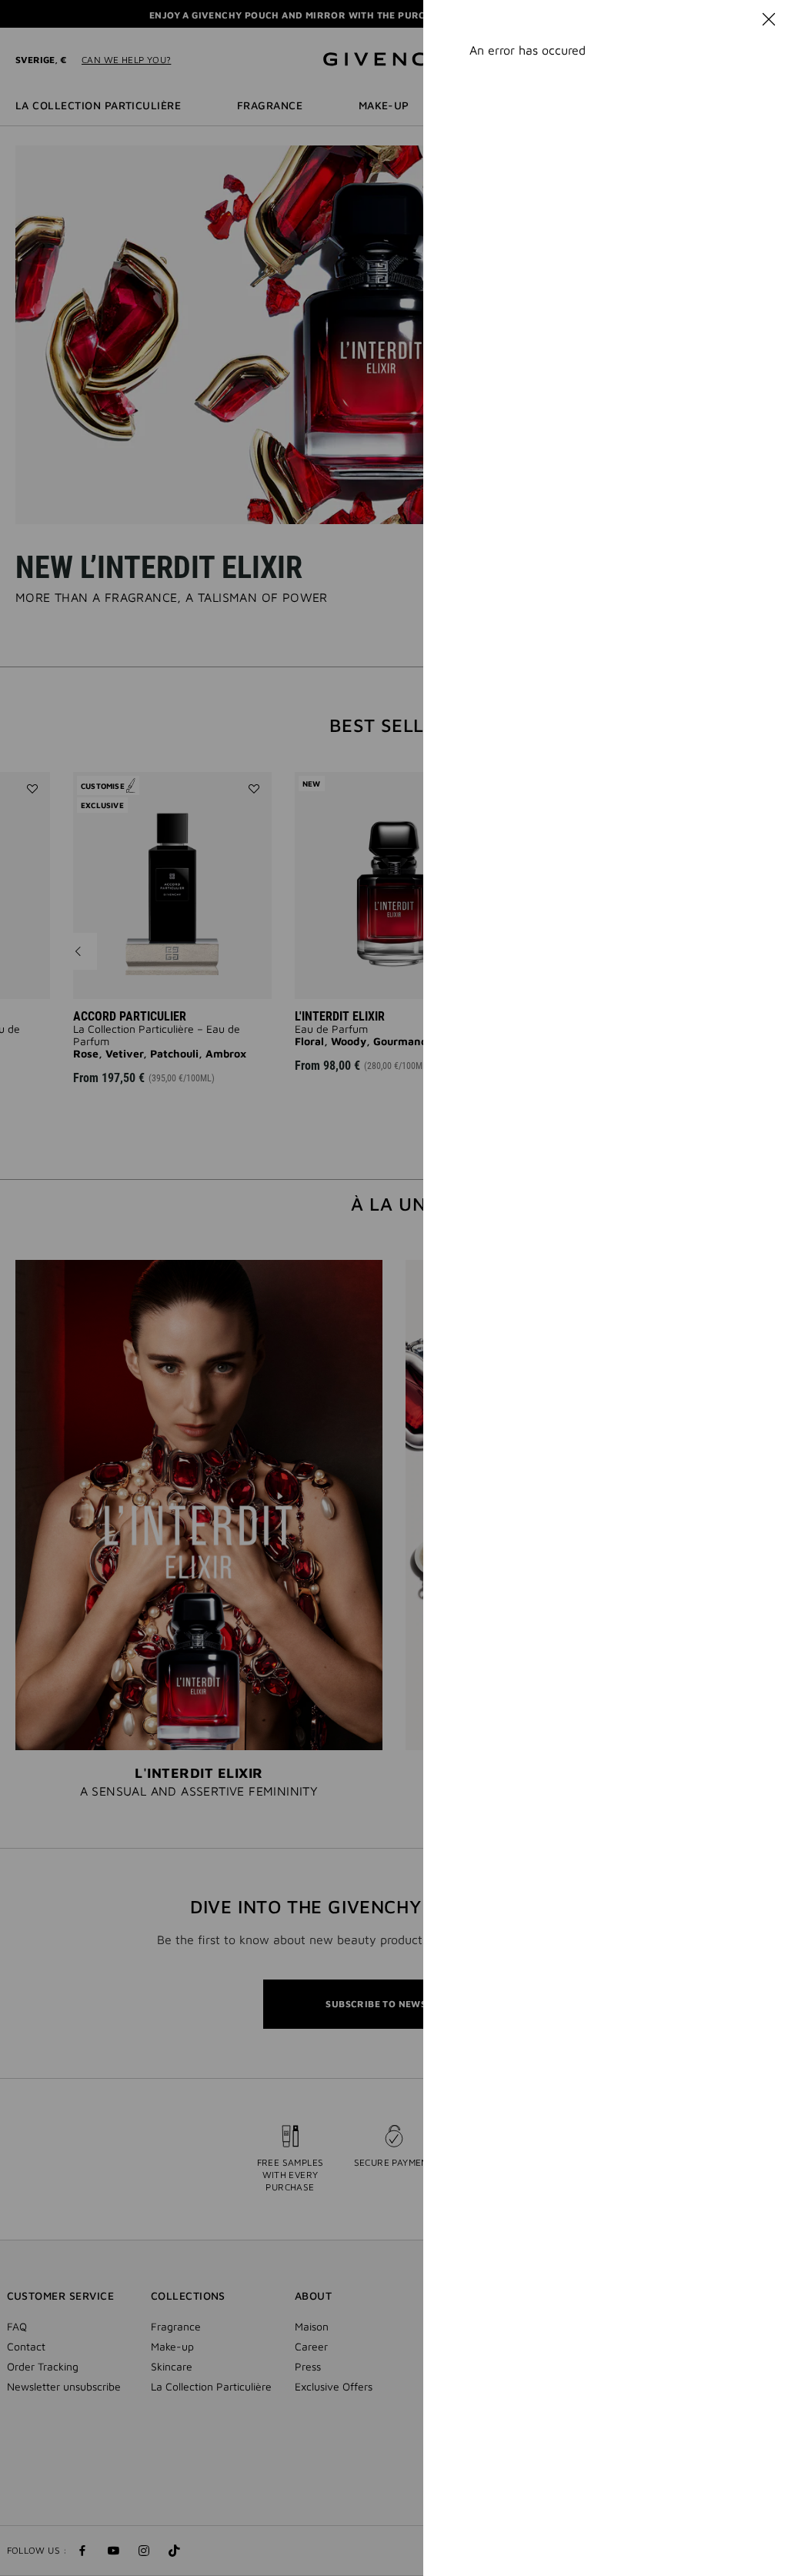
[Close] (769, 19)
